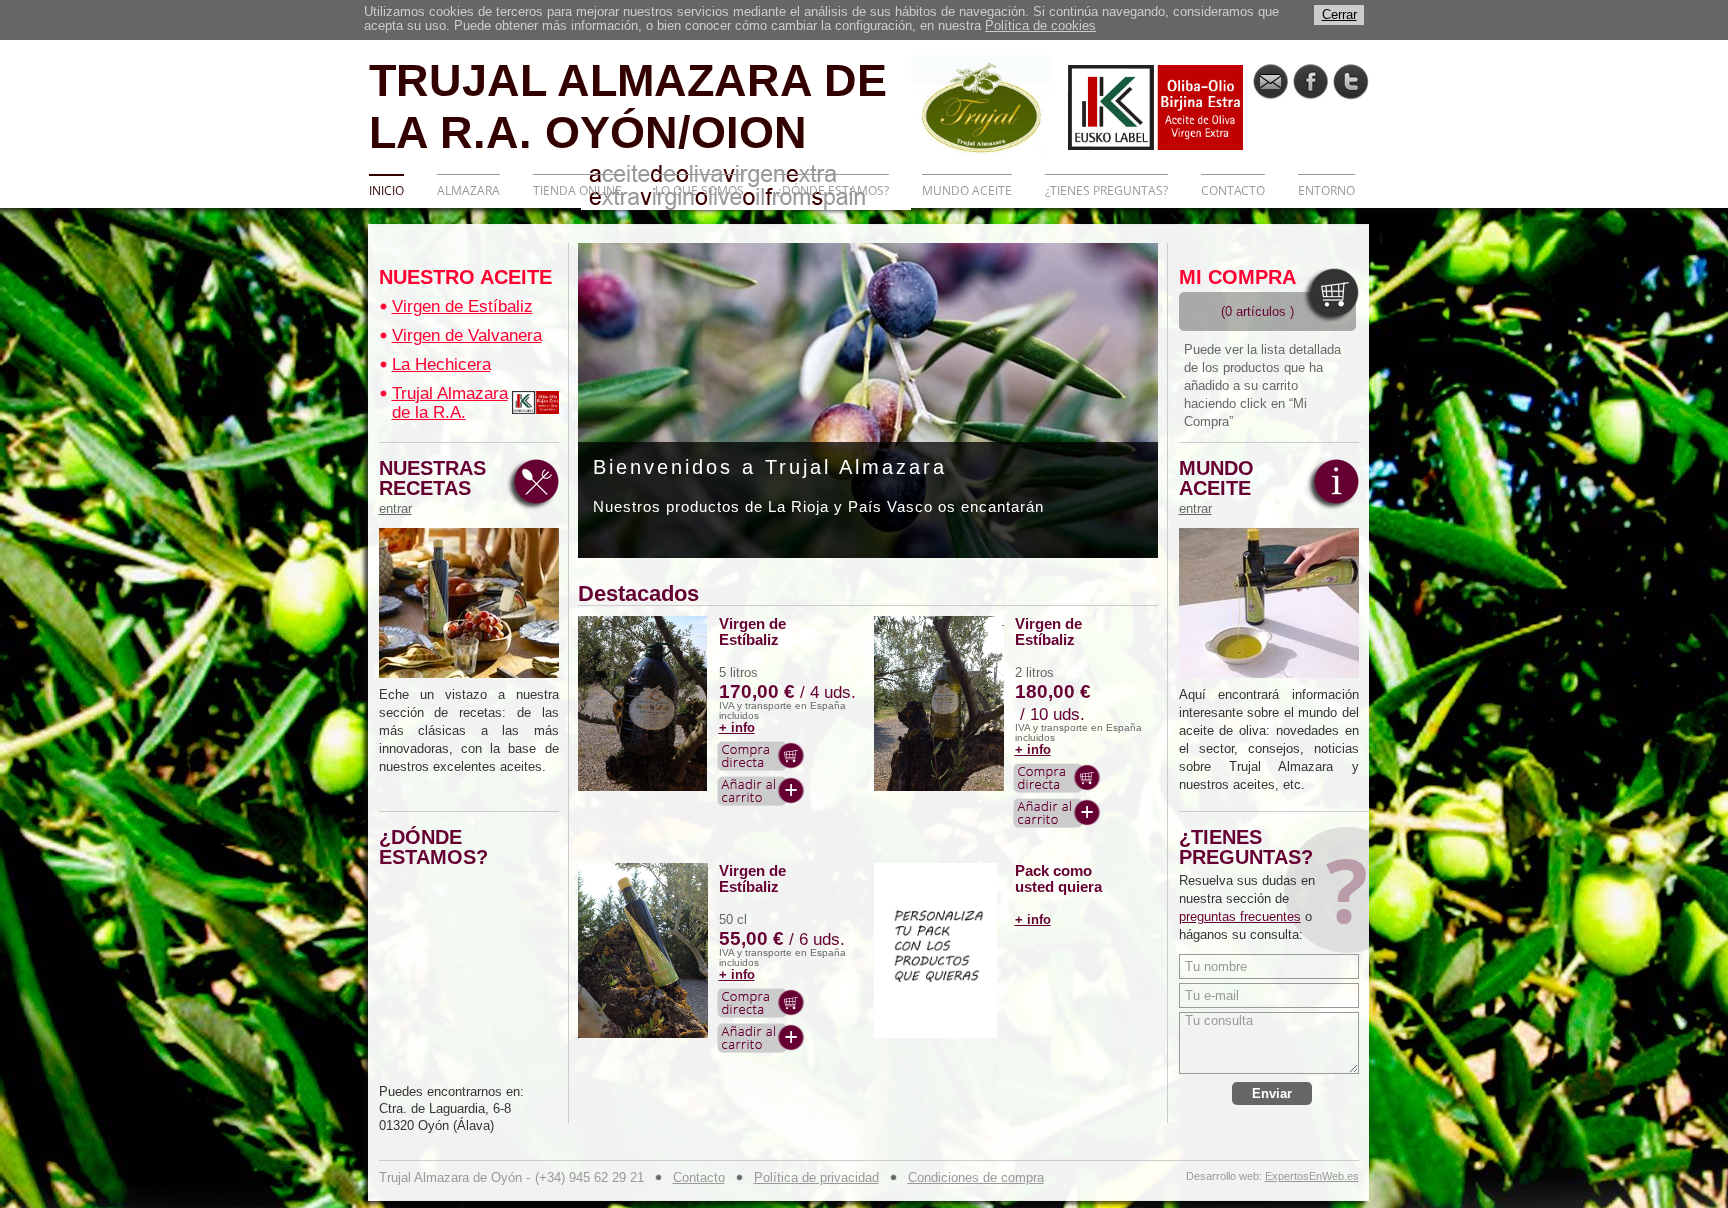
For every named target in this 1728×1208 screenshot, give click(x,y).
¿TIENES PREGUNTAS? (1106, 190)
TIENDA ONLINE (577, 190)
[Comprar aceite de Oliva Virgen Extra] (761, 756)
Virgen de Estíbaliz (462, 306)
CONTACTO (1233, 190)
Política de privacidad (816, 1177)
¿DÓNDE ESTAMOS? (833, 190)
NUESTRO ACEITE (465, 277)
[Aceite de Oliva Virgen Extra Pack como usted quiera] (939, 950)
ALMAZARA (468, 190)
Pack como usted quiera (1058, 879)
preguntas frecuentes (1240, 916)
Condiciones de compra (976, 1177)
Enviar (1272, 1093)
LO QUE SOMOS (699, 190)
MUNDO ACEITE (967, 190)
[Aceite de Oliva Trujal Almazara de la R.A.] (535, 402)
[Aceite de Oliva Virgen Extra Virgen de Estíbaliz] (643, 703)
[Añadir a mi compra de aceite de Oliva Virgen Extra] (761, 791)
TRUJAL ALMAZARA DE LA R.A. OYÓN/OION (628, 105)
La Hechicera (441, 364)
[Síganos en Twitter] (1350, 81)
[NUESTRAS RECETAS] (469, 603)
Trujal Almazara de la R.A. (450, 403)
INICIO (386, 190)
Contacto (699, 1177)
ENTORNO (1326, 190)
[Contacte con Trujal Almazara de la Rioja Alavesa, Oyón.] (1270, 81)
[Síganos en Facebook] (1310, 81)
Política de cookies (1040, 25)
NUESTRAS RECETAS (432, 487)
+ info (737, 727)
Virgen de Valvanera (467, 335)
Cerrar (1339, 14)
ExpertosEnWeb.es (1312, 1176)
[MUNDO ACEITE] (1269, 603)
